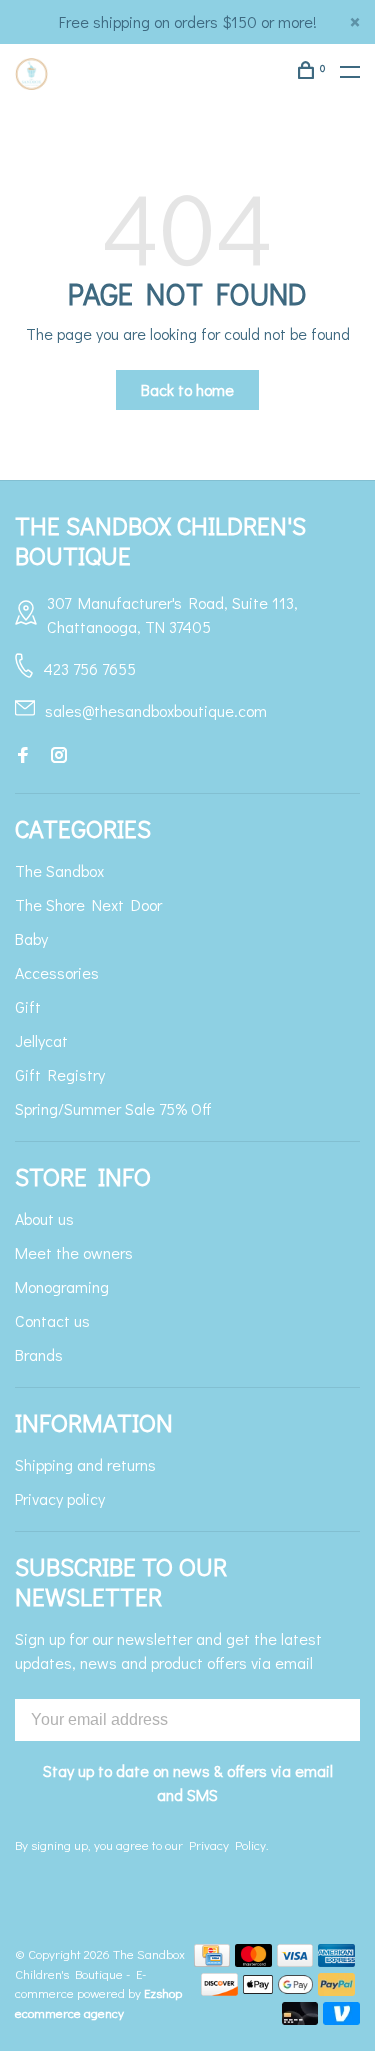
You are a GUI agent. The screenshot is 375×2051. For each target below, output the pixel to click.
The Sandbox (59, 870)
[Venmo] (341, 2018)
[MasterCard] (253, 1960)
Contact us (52, 1320)
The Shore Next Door (88, 904)
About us (44, 1218)
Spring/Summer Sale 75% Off (113, 1108)
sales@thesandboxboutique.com (156, 710)
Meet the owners (74, 1252)
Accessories (57, 972)
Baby (31, 938)
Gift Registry (60, 1074)
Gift (28, 1006)
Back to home (187, 389)
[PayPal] (336, 1989)
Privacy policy (60, 1498)
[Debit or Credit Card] (300, 2018)
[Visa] (295, 1960)
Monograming (62, 1286)
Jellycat (41, 1040)
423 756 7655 (89, 668)
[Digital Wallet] (278, 1989)
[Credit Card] (212, 1960)
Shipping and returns (85, 1464)
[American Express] (336, 1960)
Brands (39, 1354)
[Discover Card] (219, 1989)
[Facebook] (23, 755)
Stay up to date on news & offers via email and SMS (188, 1782)
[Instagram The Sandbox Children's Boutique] (59, 755)
